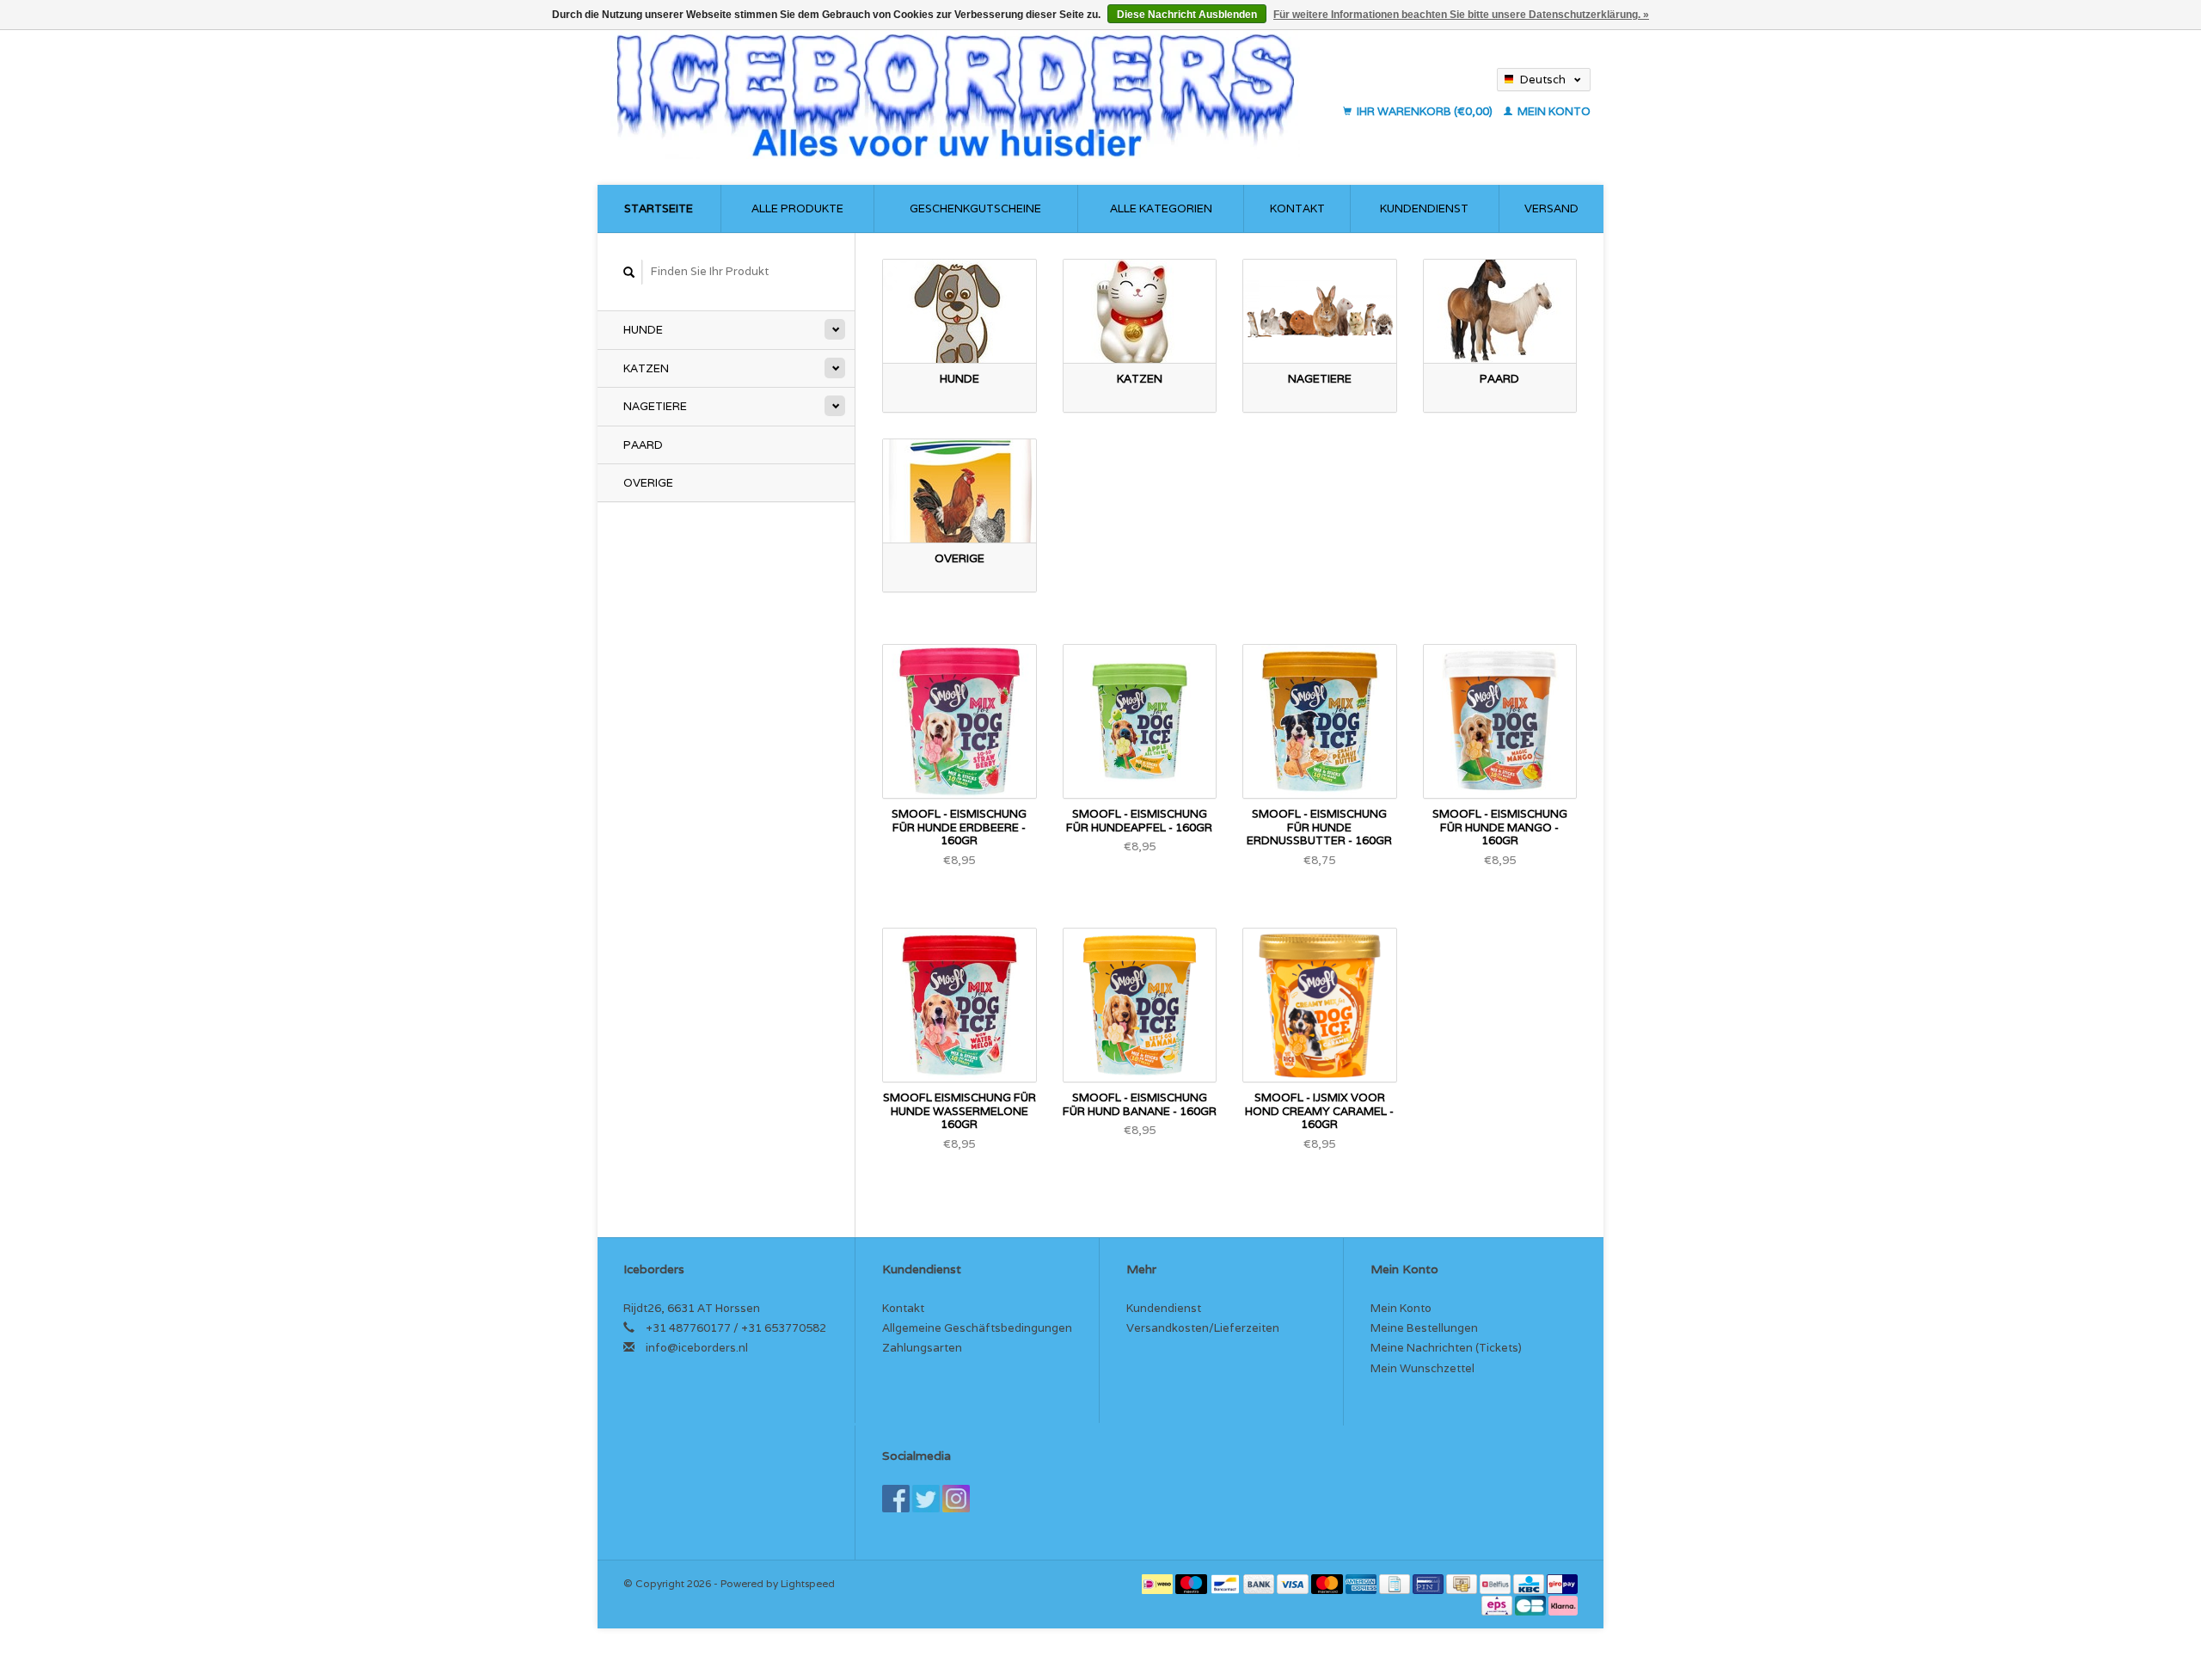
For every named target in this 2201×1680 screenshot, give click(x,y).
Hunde (643, 330)
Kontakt (1297, 208)
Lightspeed (808, 1583)
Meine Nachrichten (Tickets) (1446, 1348)
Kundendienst (1424, 208)
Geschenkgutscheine (975, 208)
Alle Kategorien (1161, 208)
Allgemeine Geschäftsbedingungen (977, 1328)
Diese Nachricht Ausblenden (1187, 15)
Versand (1551, 208)
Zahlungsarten (922, 1348)
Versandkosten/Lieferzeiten (1203, 1328)
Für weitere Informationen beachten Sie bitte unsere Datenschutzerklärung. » (1461, 15)
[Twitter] (926, 1499)
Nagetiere (655, 406)
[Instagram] (956, 1499)
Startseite (659, 208)
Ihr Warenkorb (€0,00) (1425, 111)
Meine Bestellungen (1424, 1328)
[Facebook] (896, 1499)
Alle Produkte (797, 208)
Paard (643, 445)
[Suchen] (629, 272)
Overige (648, 483)
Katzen (646, 368)
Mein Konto (1553, 111)
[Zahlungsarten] (1159, 1583)
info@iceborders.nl (697, 1348)
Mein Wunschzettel (1422, 1368)
